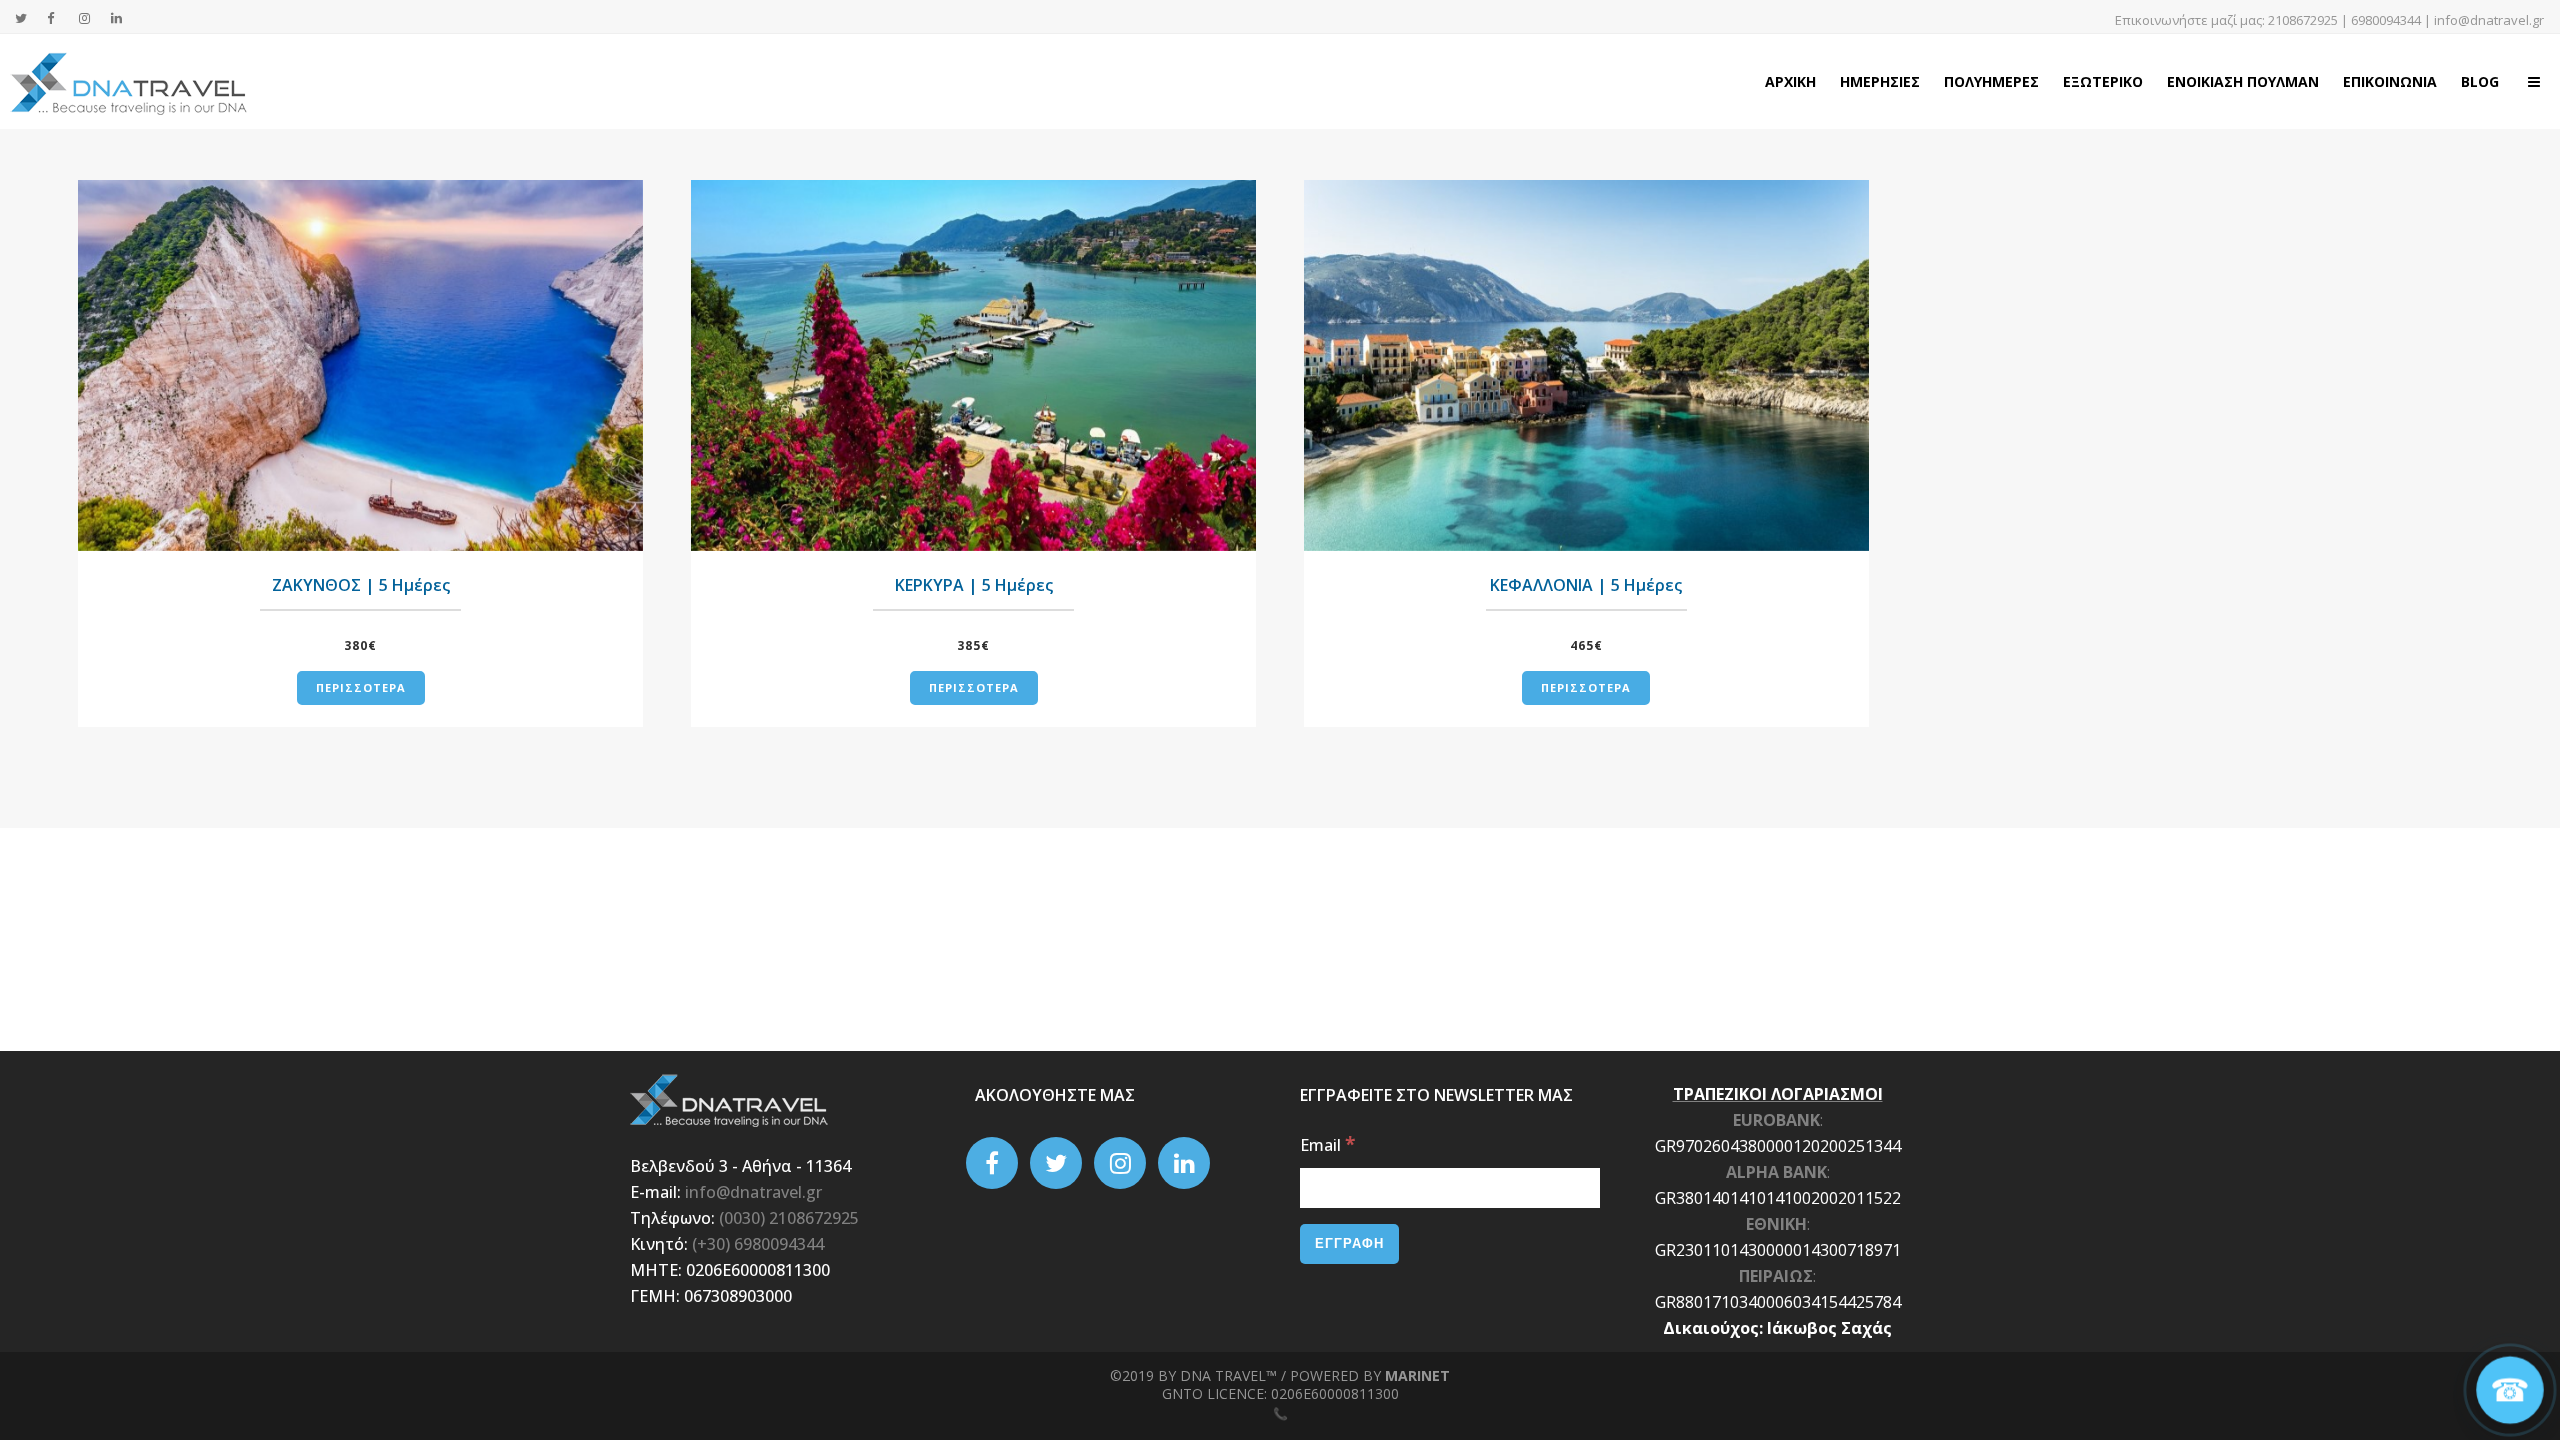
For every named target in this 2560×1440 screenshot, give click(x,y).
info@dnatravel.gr (2489, 20)
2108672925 (2303, 20)
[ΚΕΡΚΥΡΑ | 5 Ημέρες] (973, 365)
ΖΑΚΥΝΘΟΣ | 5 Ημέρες (361, 585)
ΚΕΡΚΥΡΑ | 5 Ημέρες (974, 585)
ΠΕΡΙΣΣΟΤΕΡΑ (361, 687)
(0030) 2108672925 (789, 1218)
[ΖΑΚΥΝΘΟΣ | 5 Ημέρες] (360, 365)
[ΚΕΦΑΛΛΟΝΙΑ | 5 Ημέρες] (1586, 365)
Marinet (1417, 1375)
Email (1327, 1145)
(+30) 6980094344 (758, 1244)
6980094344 (2386, 20)
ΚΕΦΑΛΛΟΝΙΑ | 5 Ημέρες (1586, 585)
